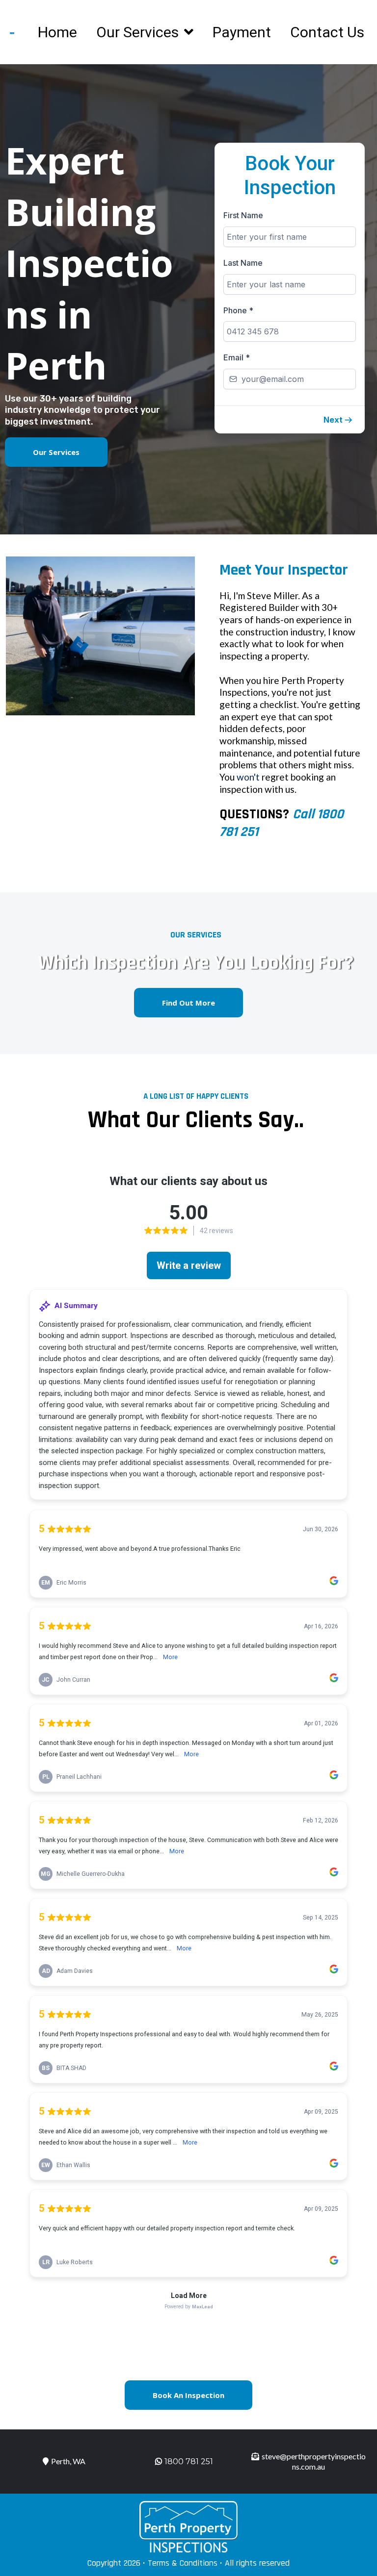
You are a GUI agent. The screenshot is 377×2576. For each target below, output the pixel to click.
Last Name (243, 263)
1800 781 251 (189, 2462)
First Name (243, 215)
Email (237, 357)
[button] (338, 420)
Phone (238, 310)
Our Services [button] (139, 32)
